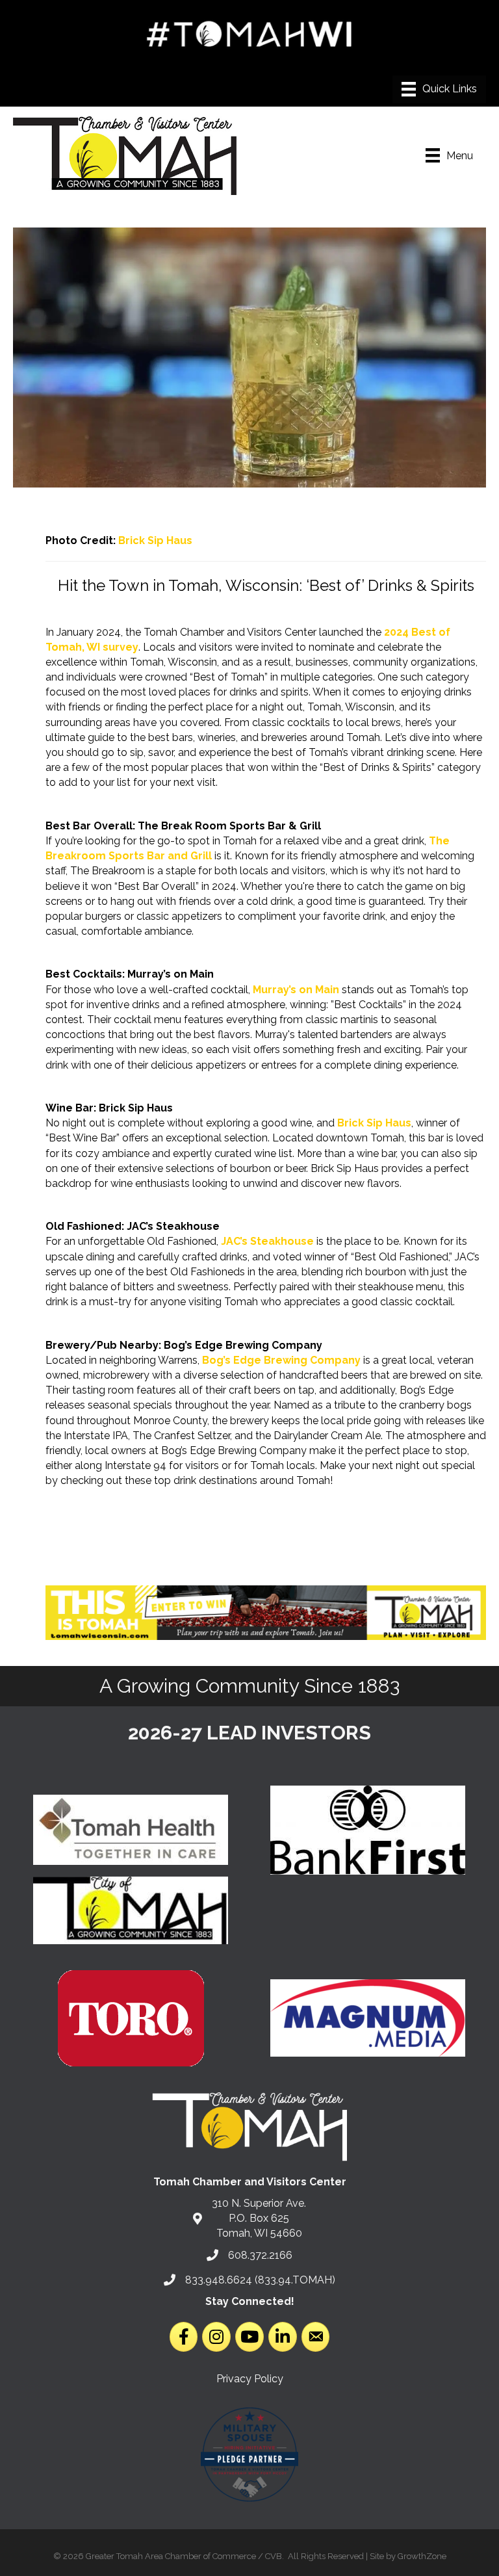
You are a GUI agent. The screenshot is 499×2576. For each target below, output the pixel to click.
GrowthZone (422, 2556)
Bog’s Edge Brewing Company (281, 1360)
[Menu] (439, 89)
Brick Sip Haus (155, 540)
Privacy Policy (250, 2379)
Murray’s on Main (296, 990)
